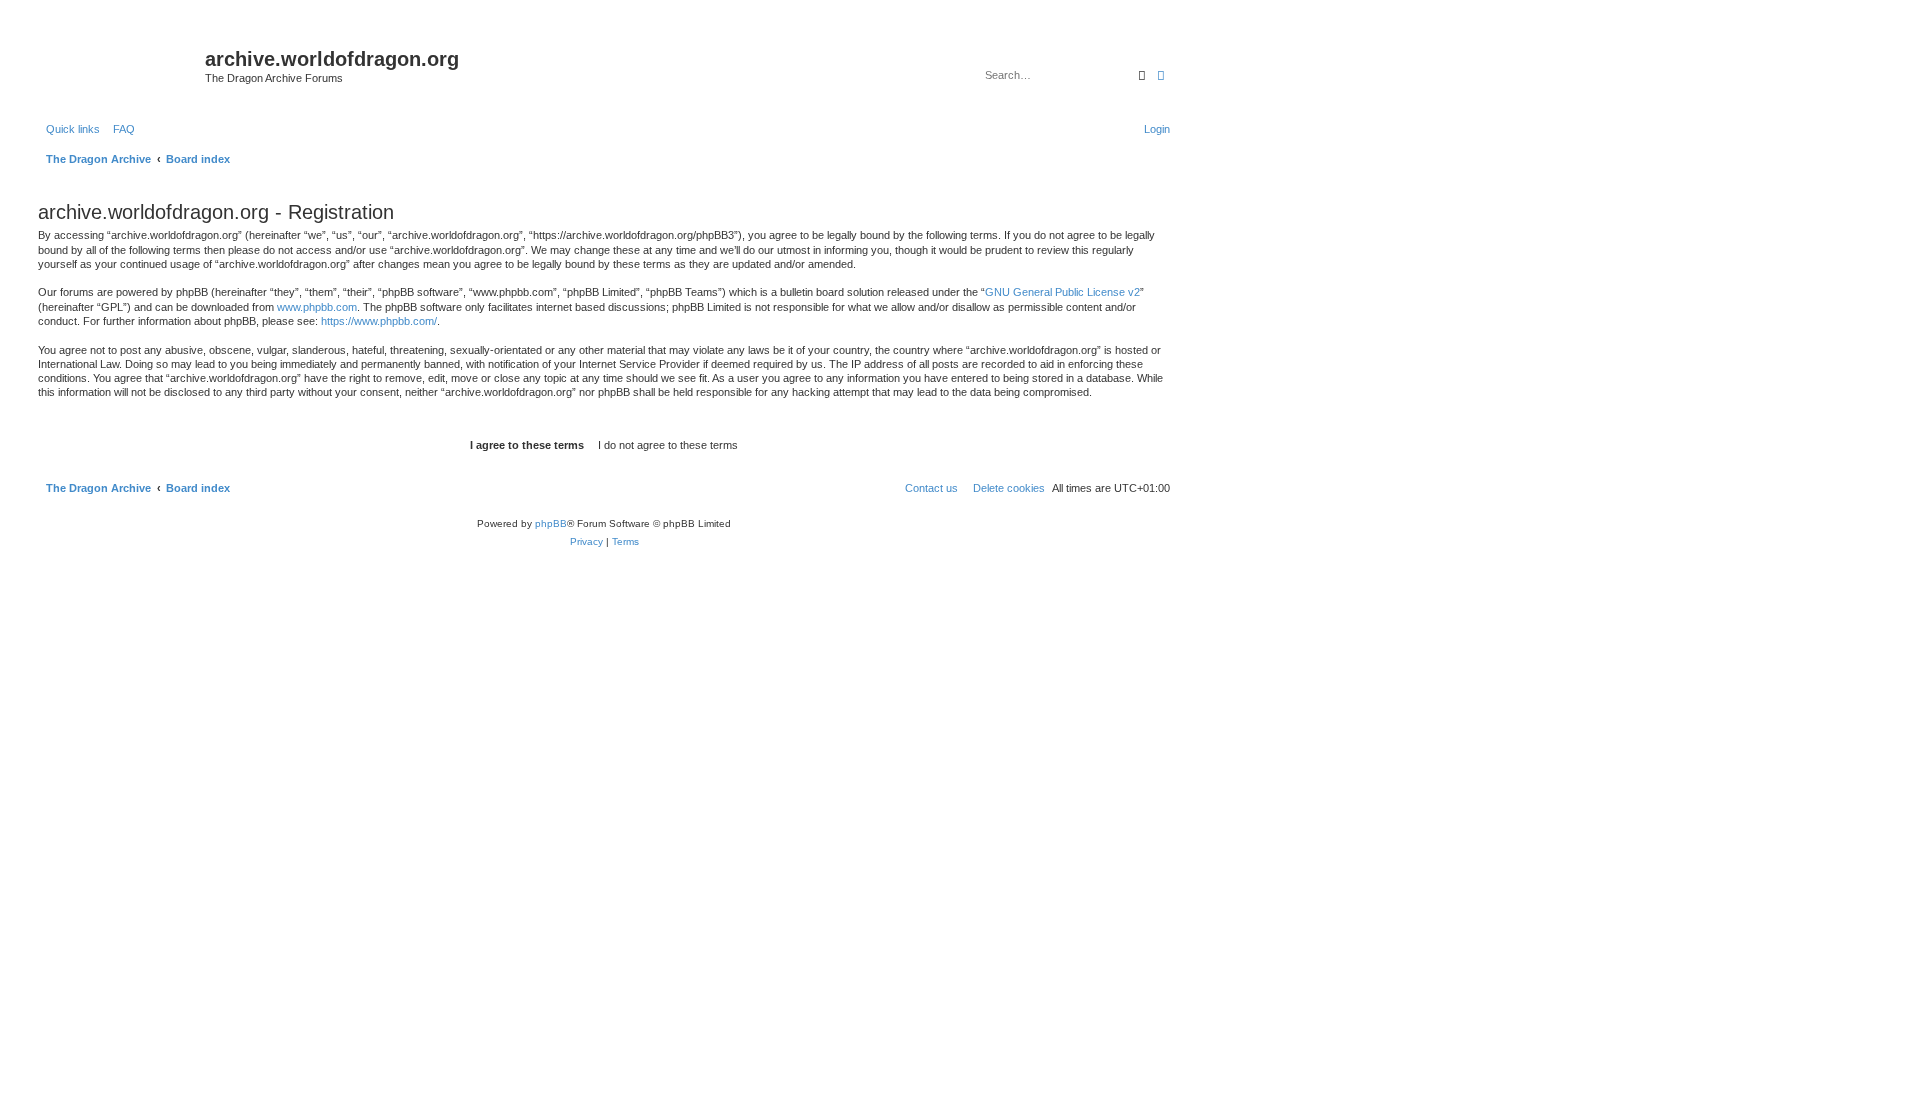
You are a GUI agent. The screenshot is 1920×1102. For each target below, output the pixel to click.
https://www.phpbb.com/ (379, 321)
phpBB (551, 523)
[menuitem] (120, 129)
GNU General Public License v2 (1062, 292)
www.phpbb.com (317, 307)
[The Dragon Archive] (119, 65)
